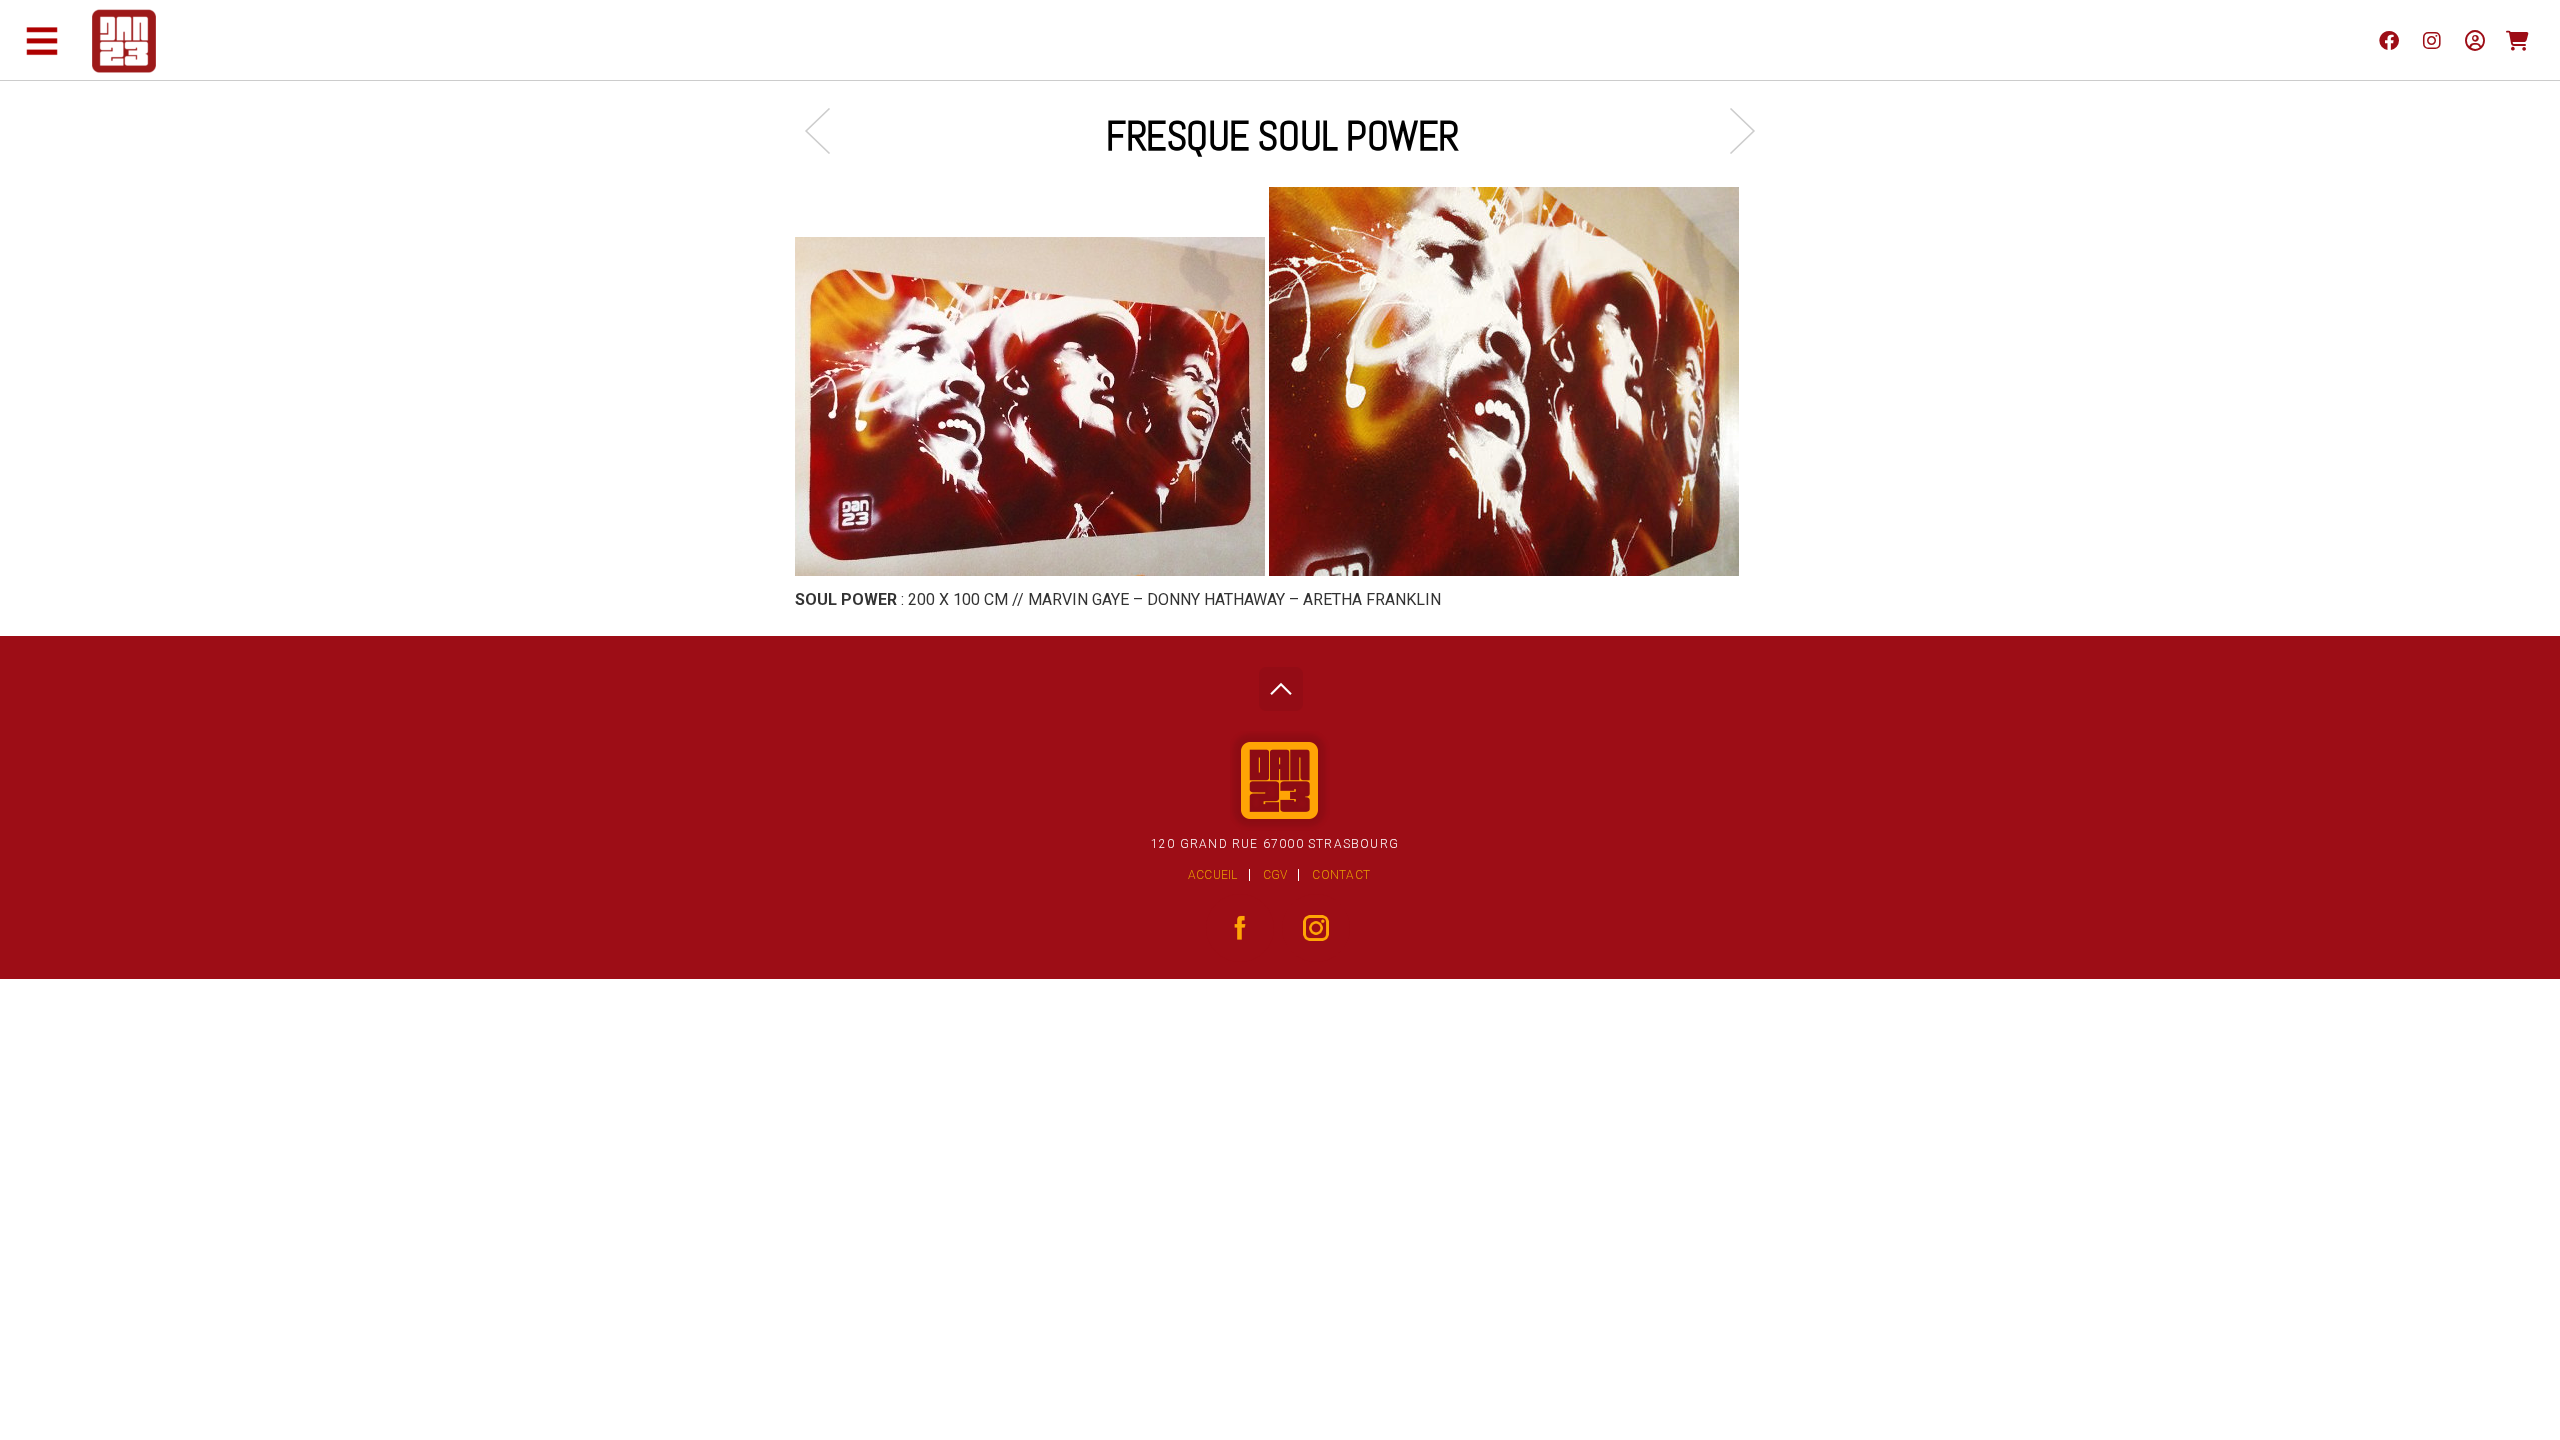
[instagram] (2431, 40)
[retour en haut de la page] (1280, 683)
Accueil (1213, 875)
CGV (1275, 875)
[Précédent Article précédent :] (827, 130)
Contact (1341, 875)
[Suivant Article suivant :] (1732, 130)
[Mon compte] (2474, 40)
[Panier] (2517, 40)
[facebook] (2388, 40)
